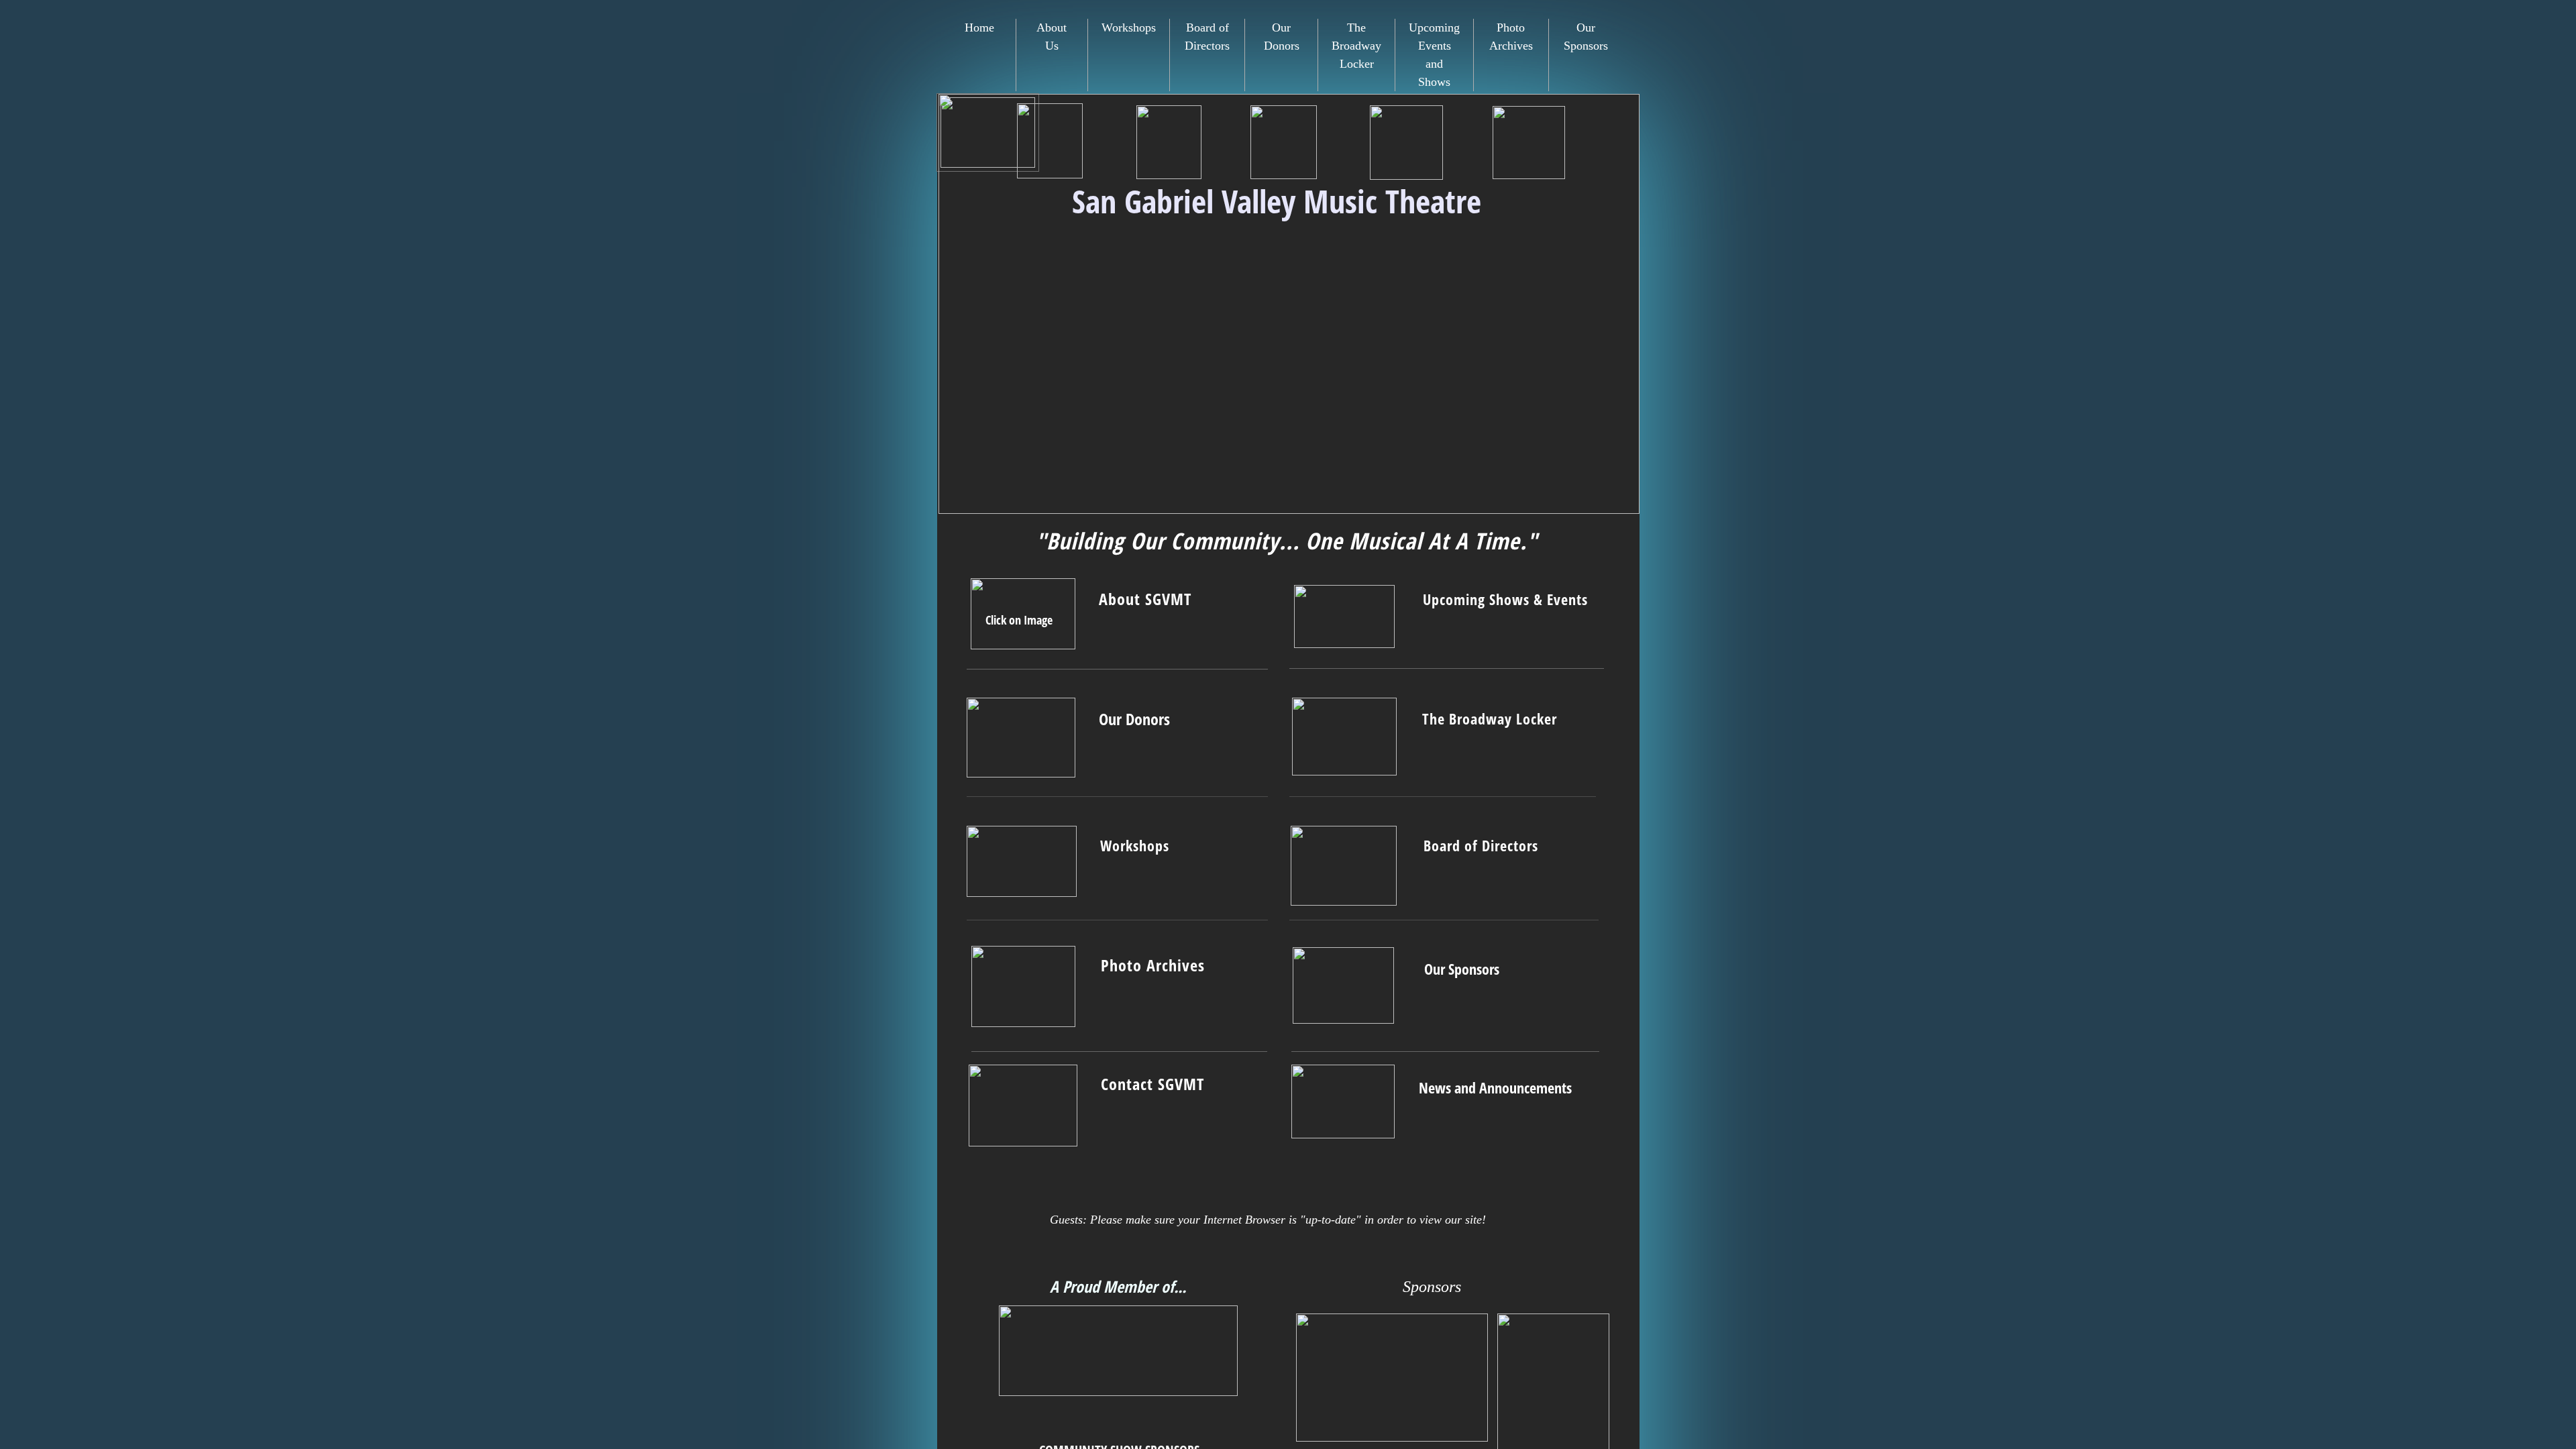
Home (979, 28)
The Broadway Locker (1356, 46)
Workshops (1129, 28)
